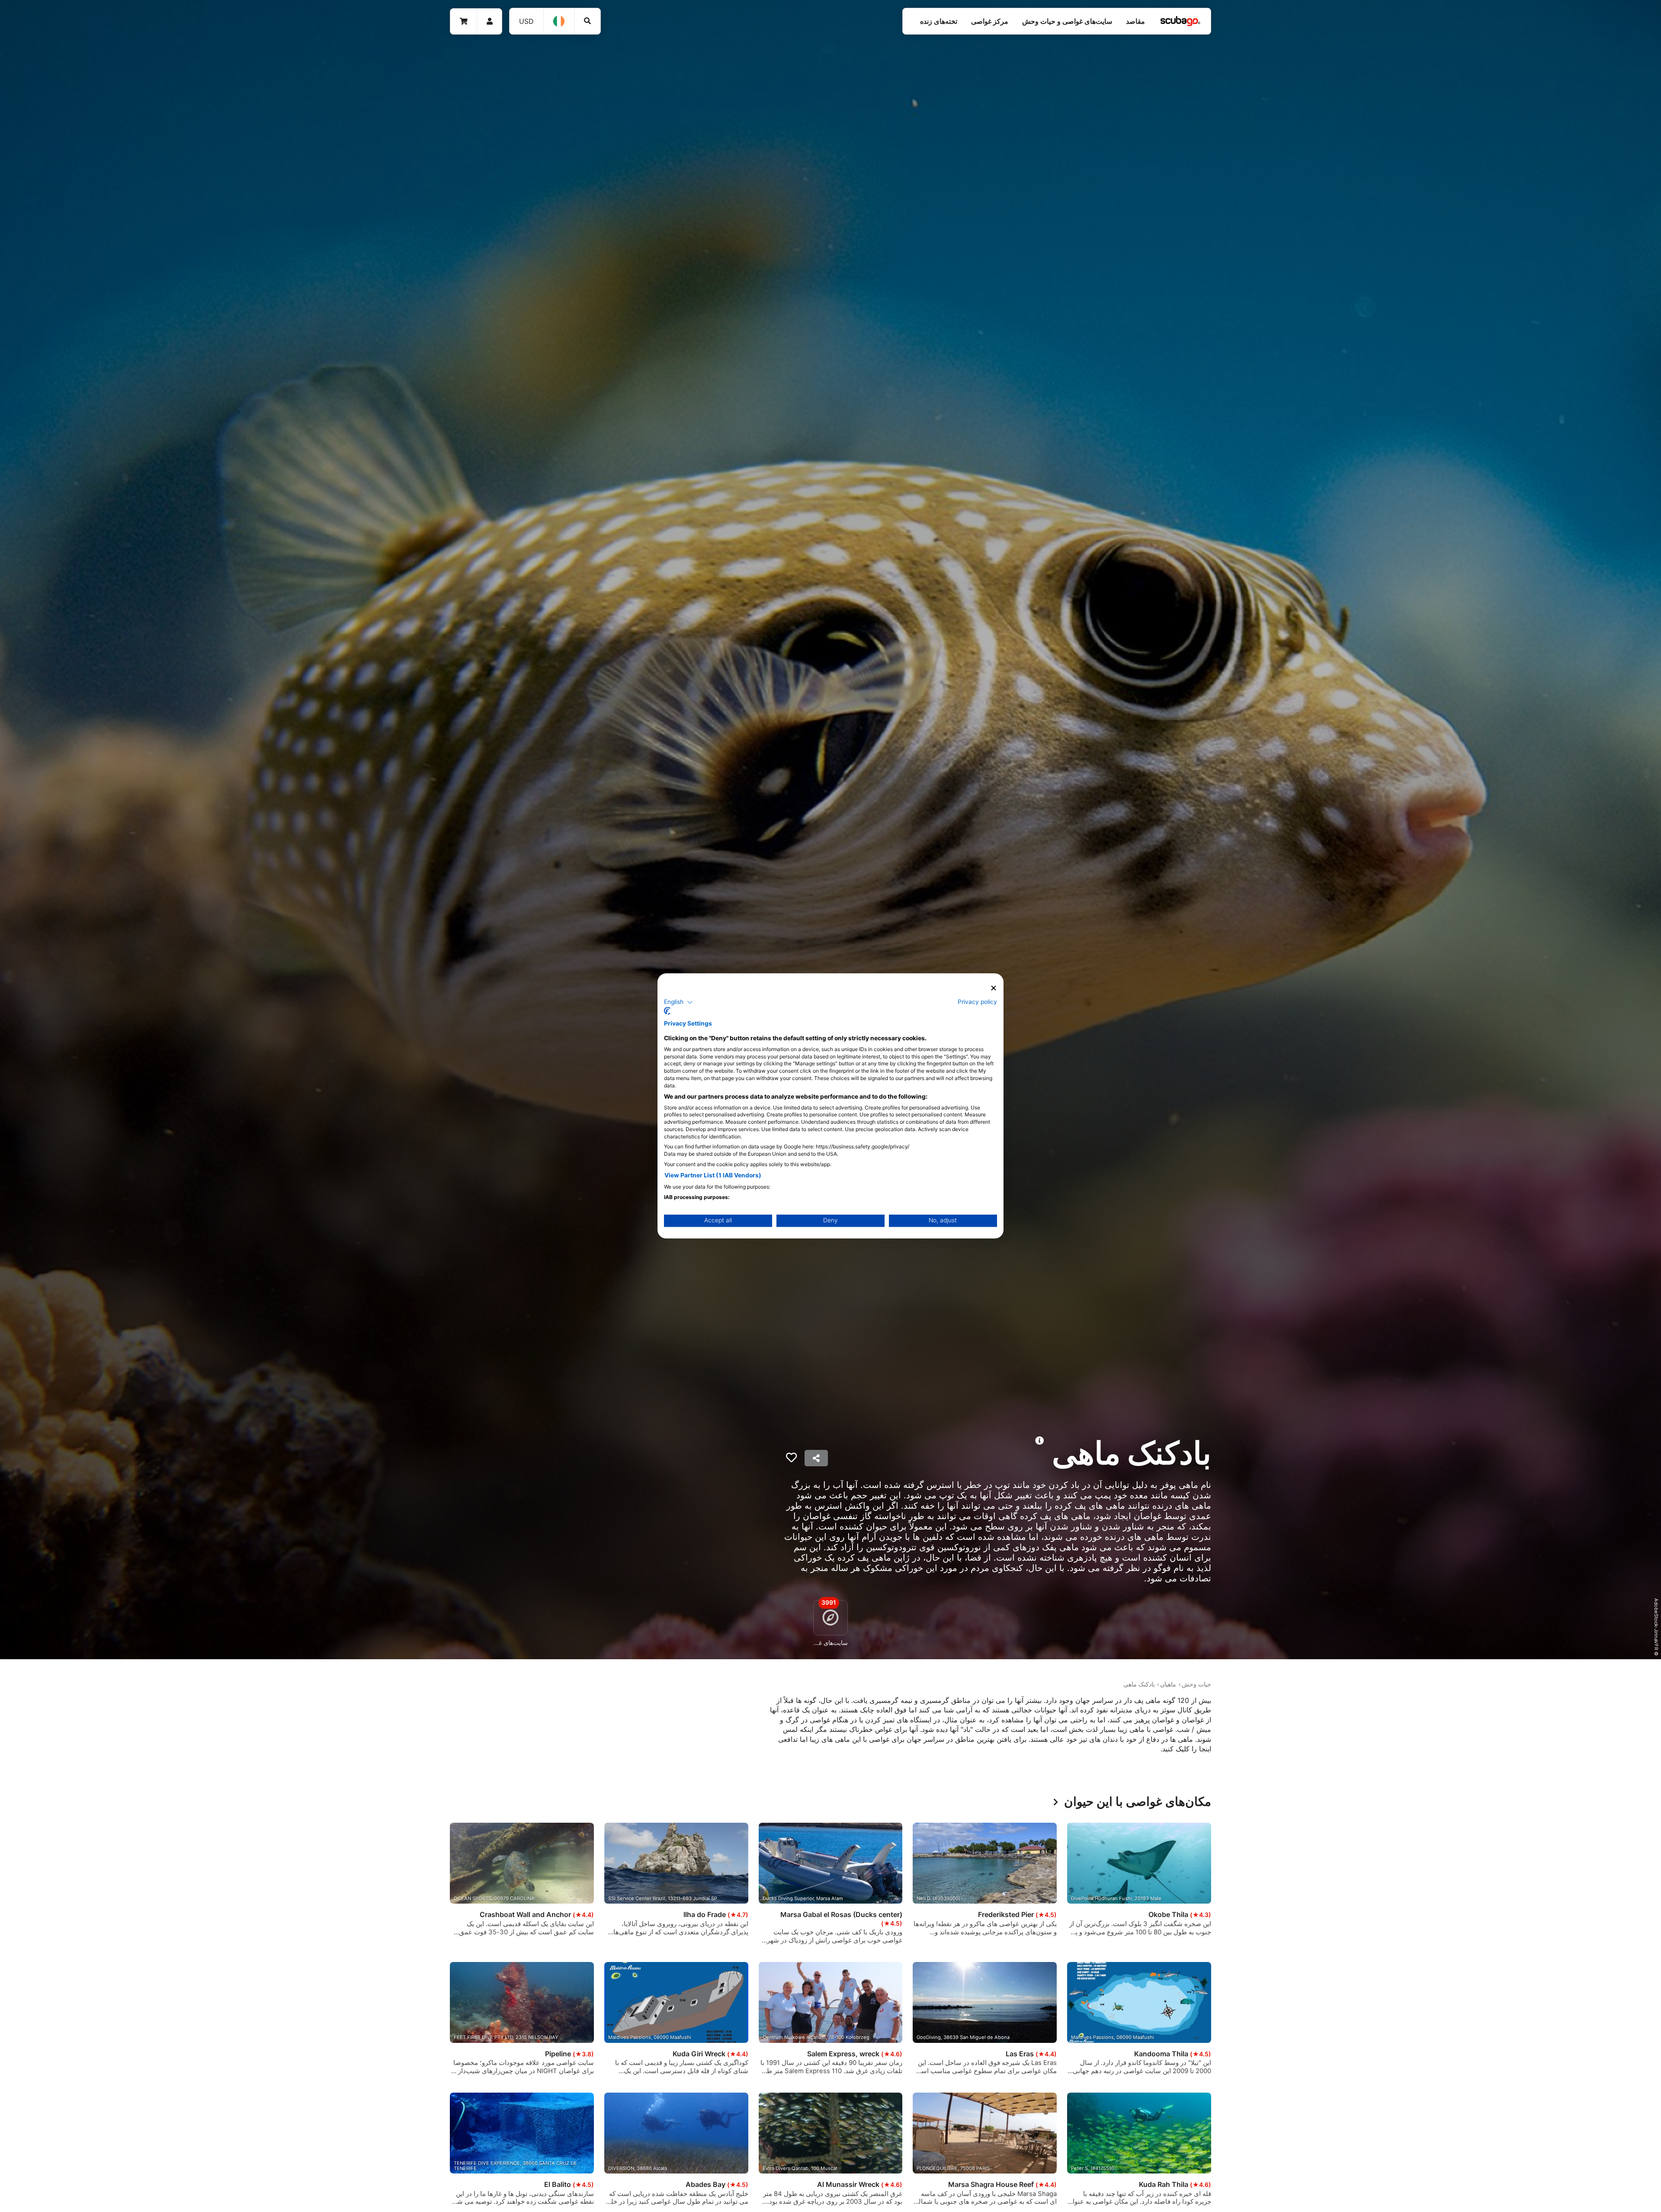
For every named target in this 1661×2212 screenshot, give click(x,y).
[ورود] (489, 21)
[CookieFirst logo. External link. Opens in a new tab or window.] (667, 1011)
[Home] (1180, 21)
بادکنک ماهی (1139, 1684)
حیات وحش (1196, 1684)
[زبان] (559, 21)
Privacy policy (977, 1002)
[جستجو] (588, 21)
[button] (678, 1002)
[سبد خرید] (464, 21)
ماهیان (1168, 1684)
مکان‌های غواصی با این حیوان (1138, 1802)
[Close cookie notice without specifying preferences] (994, 988)
